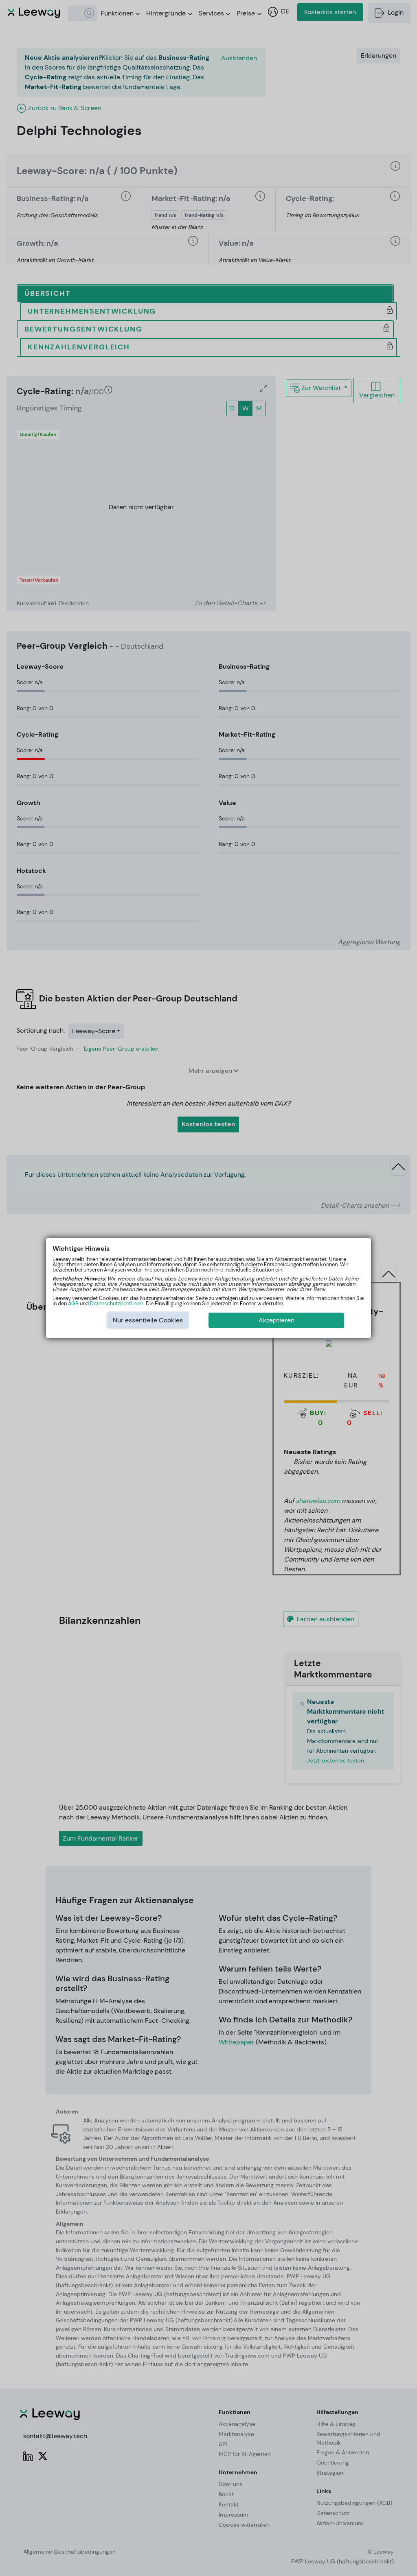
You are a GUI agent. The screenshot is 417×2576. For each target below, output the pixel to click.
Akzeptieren (277, 1320)
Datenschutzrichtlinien (117, 1303)
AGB (73, 1303)
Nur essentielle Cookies (148, 1320)
